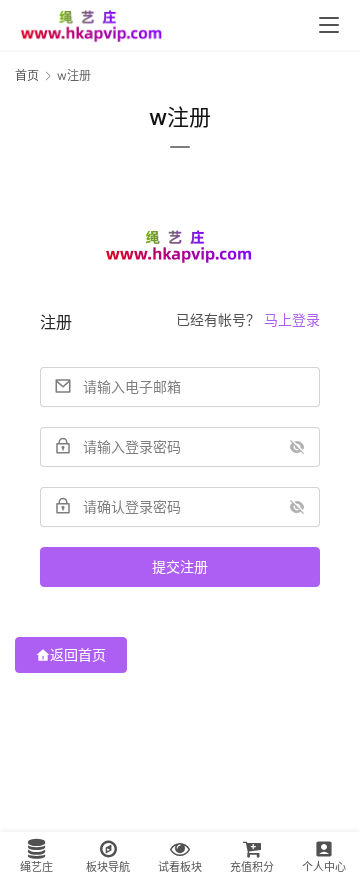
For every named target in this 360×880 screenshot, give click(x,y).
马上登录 (292, 319)
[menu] (329, 25)
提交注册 (180, 566)
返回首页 (78, 654)
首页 (27, 75)
